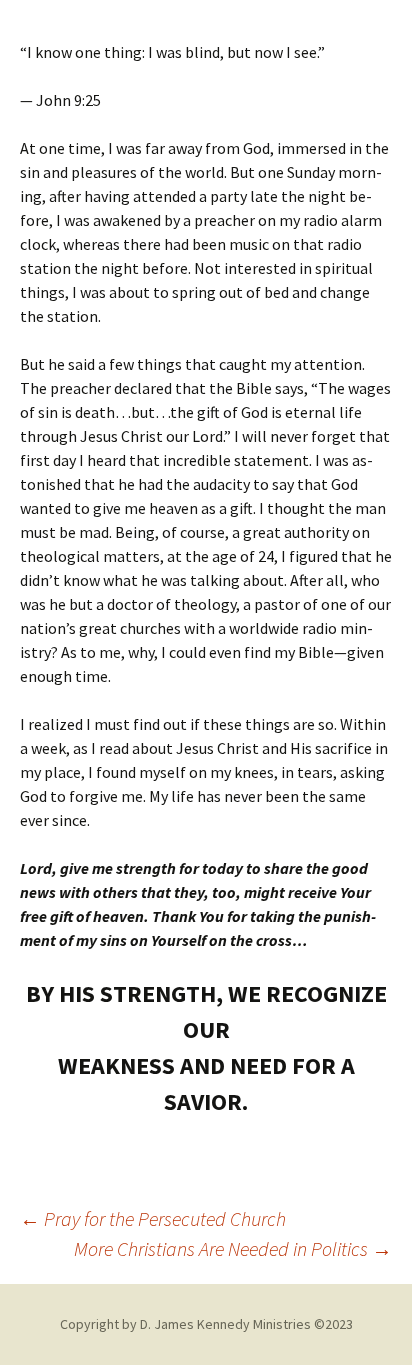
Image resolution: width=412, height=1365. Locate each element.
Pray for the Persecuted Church (153, 1218)
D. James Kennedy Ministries (225, 1324)
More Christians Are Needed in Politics (233, 1248)
